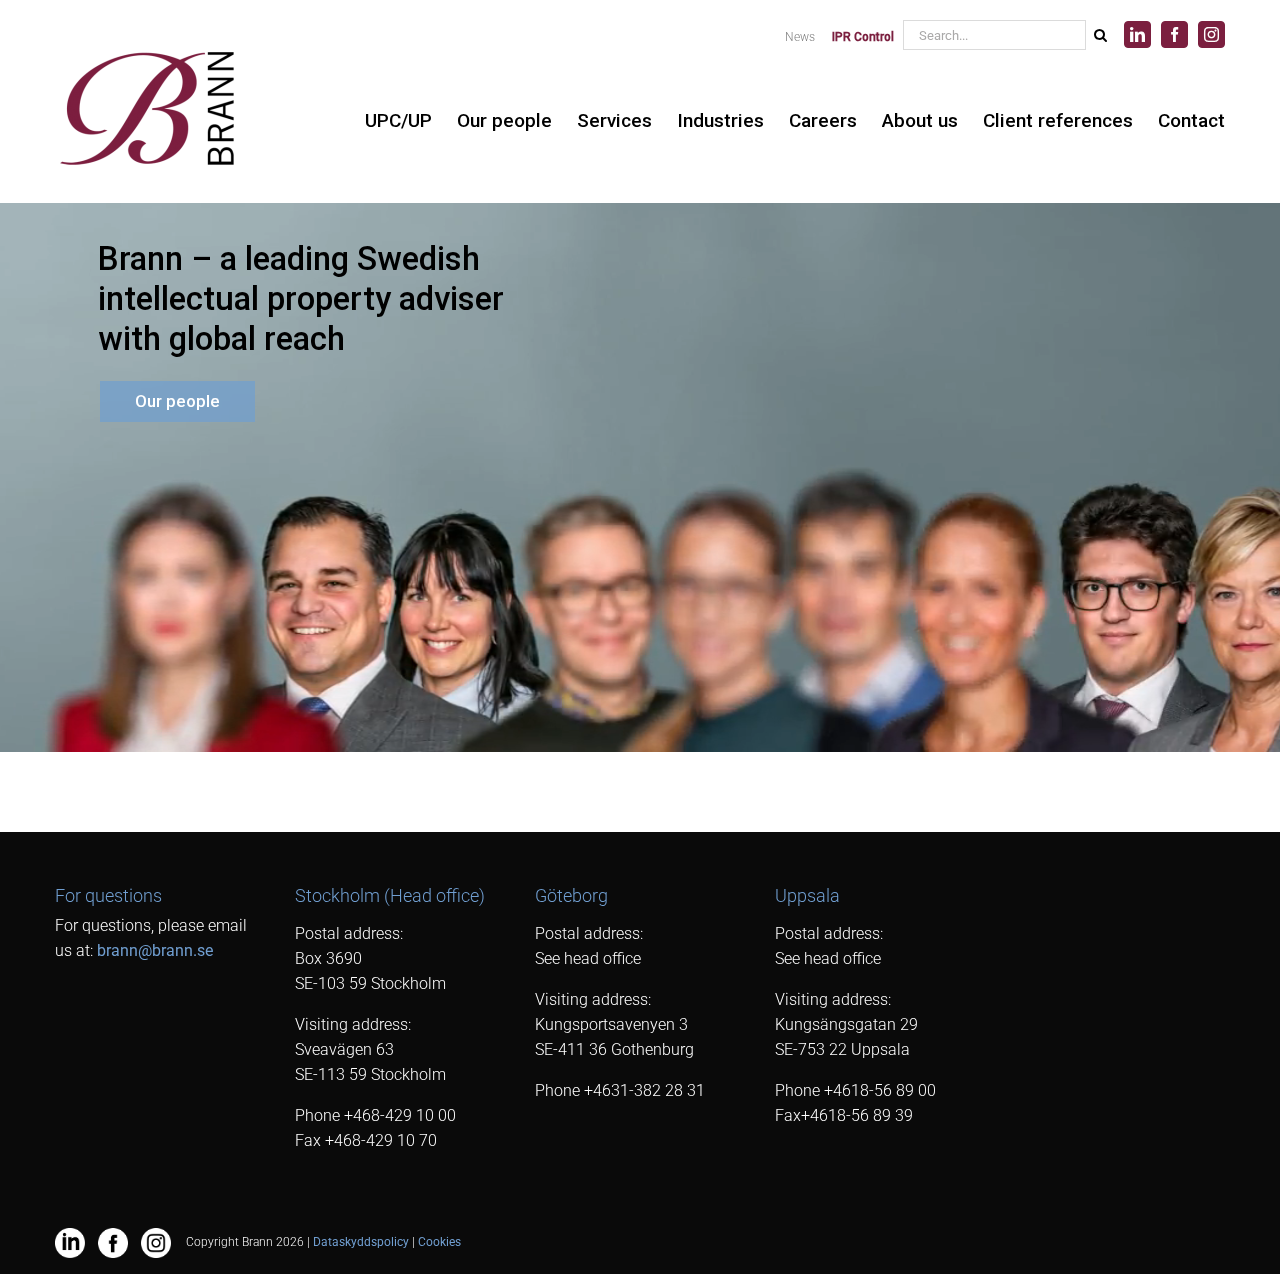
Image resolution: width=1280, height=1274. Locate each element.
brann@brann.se (155, 950)
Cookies (439, 1242)
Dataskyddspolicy (361, 1242)
